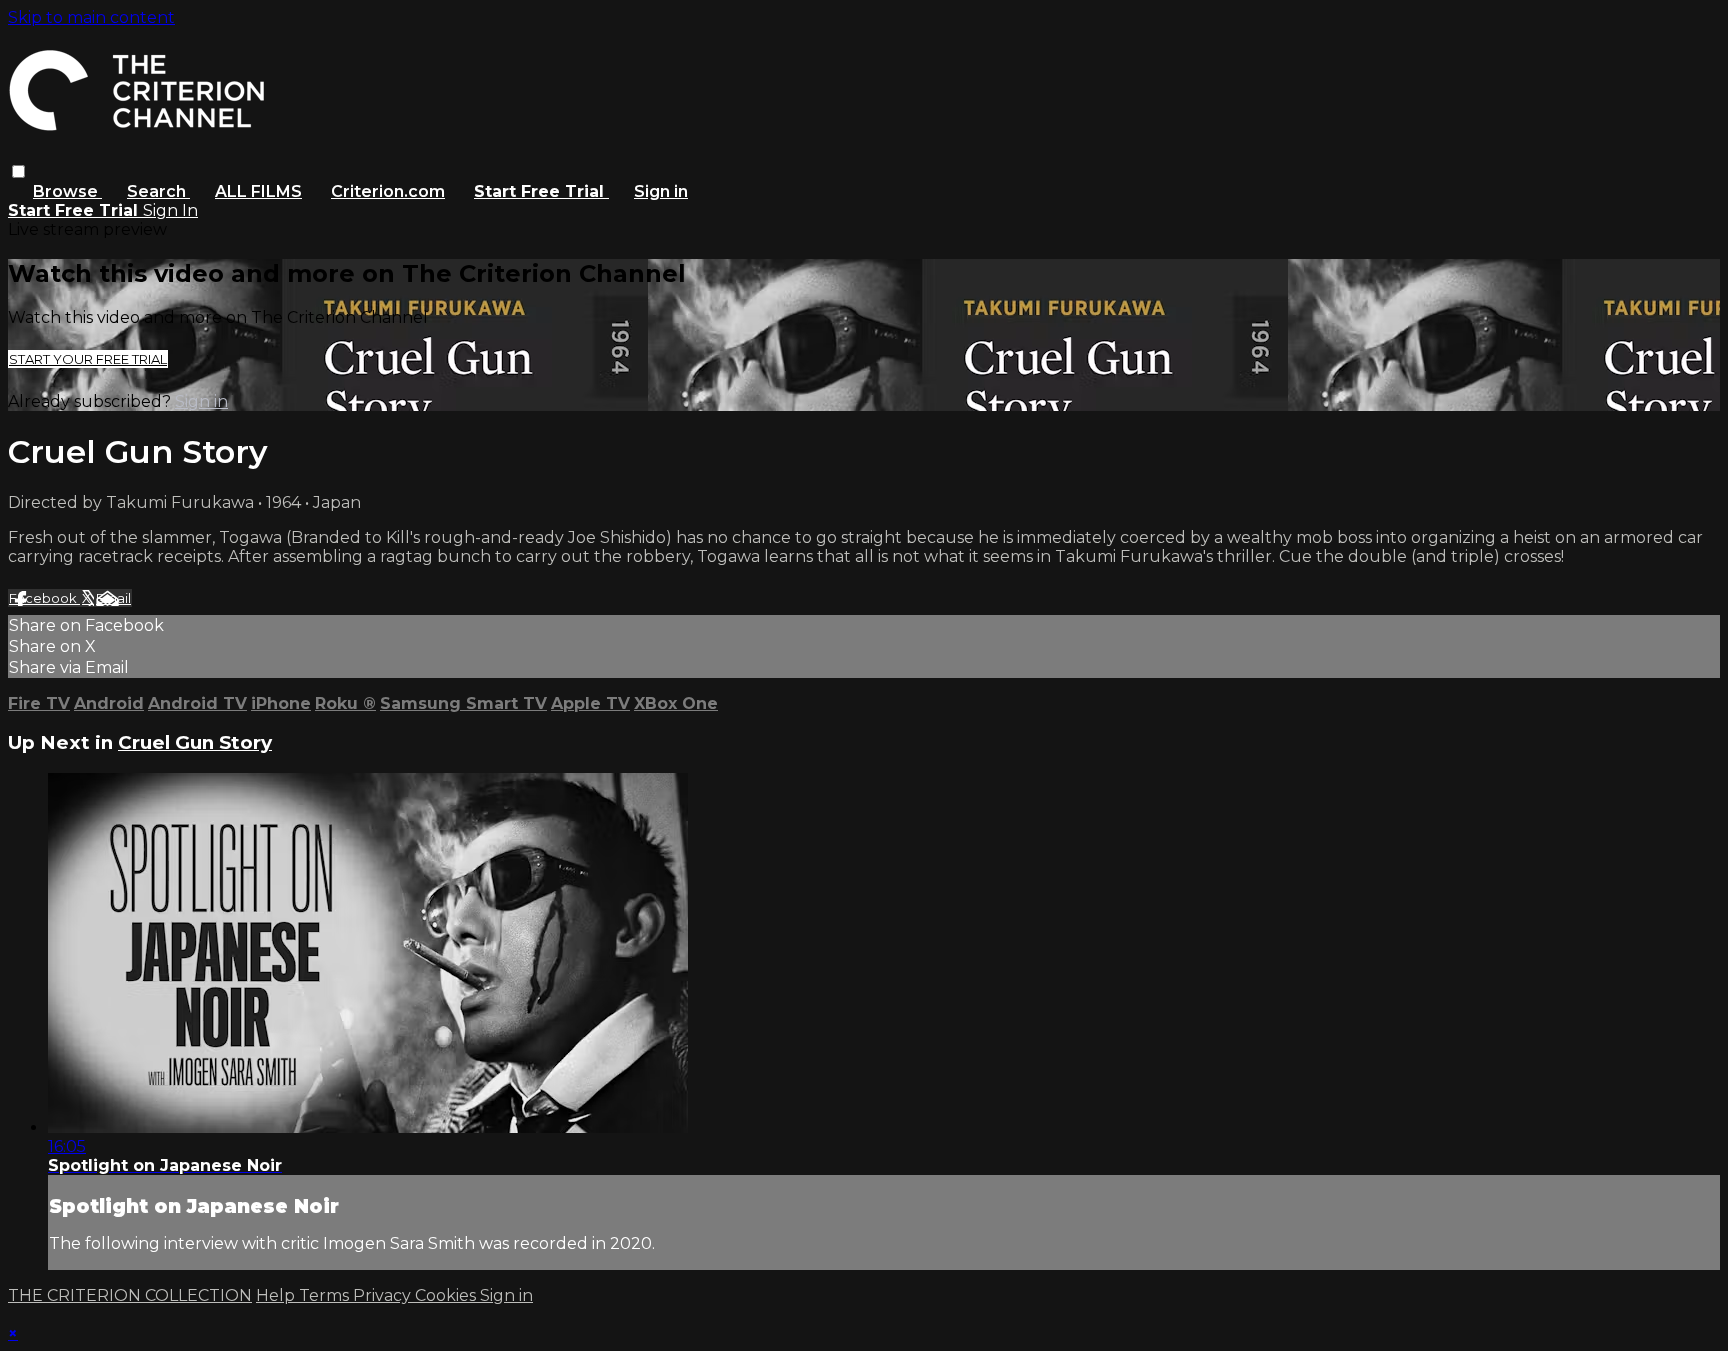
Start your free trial (88, 359)
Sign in (661, 191)
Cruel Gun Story (195, 742)
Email (113, 598)
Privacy (384, 1295)
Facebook (44, 598)
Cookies (447, 1295)
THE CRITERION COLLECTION (130, 1295)
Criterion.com (388, 191)
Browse (67, 191)
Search (158, 191)
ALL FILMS (258, 191)
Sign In (170, 210)
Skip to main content (91, 17)
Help (277, 1295)
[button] (18, 171)
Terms (326, 1295)
